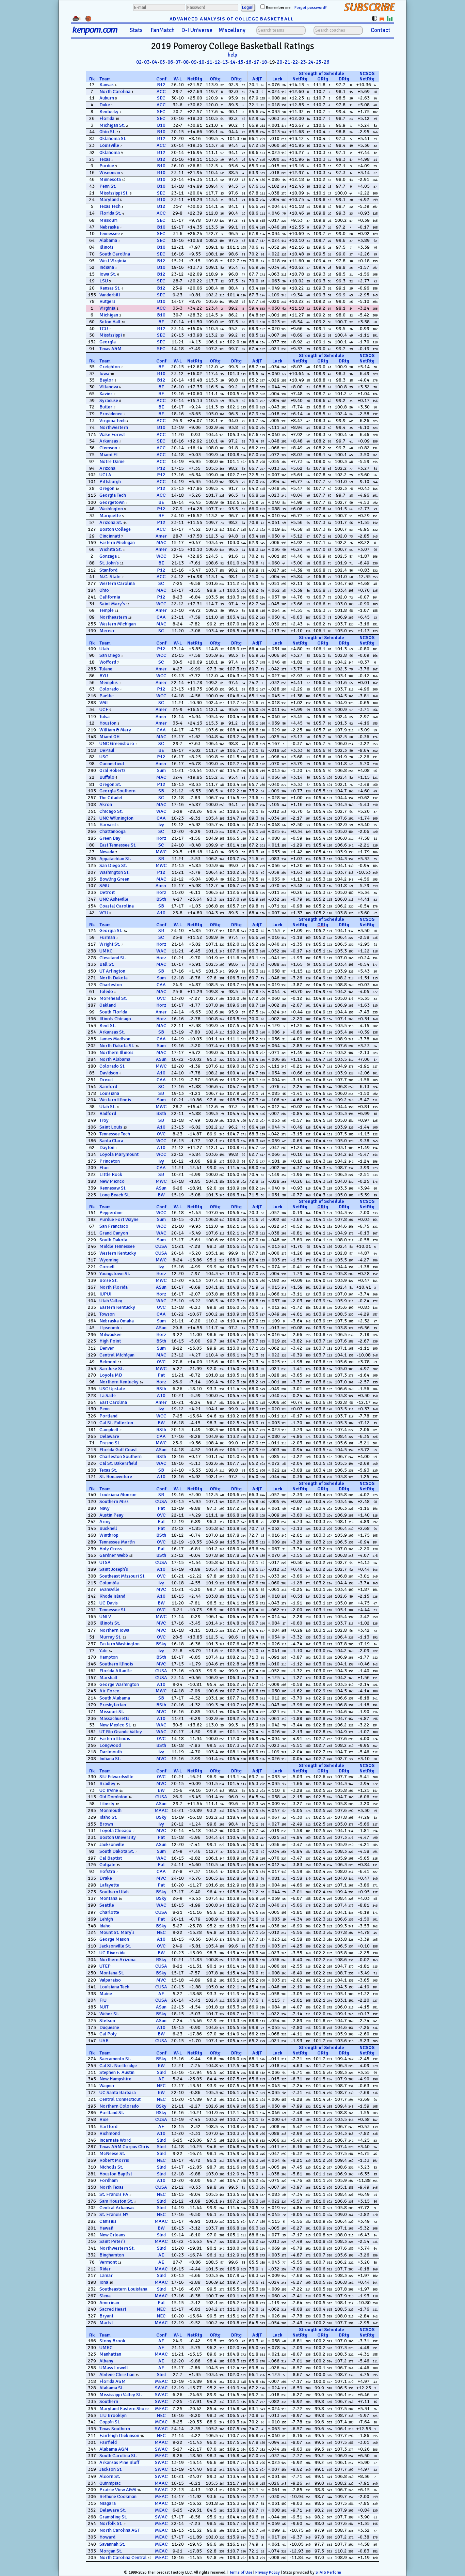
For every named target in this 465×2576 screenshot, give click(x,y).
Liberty (107, 1804)
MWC (161, 852)
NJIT (104, 2007)
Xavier (106, 394)
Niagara (108, 2503)
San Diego (110, 655)
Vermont (108, 2262)
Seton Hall (110, 322)
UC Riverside (113, 1953)
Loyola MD (111, 1375)
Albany (106, 2361)
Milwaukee (110, 1334)
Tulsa (105, 717)
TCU (104, 329)
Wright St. (110, 944)
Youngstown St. (115, 1274)
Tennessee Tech (115, 1134)
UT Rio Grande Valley (121, 1732)
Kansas (107, 85)
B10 (161, 125)
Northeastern (113, 617)
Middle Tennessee (117, 1246)
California (110, 597)
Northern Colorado (119, 2106)
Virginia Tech (113, 421)
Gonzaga (108, 556)
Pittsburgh (110, 482)
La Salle (108, 1395)
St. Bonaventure (116, 1477)
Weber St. (109, 2014)
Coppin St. (110, 2422)
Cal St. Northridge (118, 2066)
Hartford (108, 2127)
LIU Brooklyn (113, 2415)
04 (155, 62)
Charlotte (109, 1912)
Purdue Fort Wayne (119, 1219)
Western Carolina (117, 583)
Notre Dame (112, 461)
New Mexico (112, 1181)
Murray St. (110, 1637)
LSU (104, 281)
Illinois (106, 247)
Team (105, 79)
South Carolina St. (118, 2456)
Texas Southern (115, 2429)
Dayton (107, 1147)
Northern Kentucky (119, 1382)
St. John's (109, 563)
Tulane (106, 669)
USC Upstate (112, 1389)
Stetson (107, 2021)
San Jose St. (112, 1369)
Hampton (109, 1657)
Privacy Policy (268, 2572)
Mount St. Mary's (117, 1932)
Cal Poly (108, 2034)
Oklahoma (110, 152)
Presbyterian (113, 1705)
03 (147, 62)
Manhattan (110, 2354)
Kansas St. (110, 288)
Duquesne (109, 2027)
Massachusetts (114, 1718)
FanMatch (163, 30)
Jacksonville (112, 1844)
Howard (107, 2537)
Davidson (109, 1073)
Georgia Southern (117, 791)
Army (105, 1522)
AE (161, 1994)
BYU (104, 676)
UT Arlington (112, 971)
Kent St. (108, 1026)
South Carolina (115, 254)
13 (225, 62)
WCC (161, 556)
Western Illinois (115, 1100)
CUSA (161, 1246)
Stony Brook (112, 2341)
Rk (92, 79)
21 (287, 62)
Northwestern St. (117, 2248)
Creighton (110, 367)
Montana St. (112, 1973)
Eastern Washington (119, 1644)
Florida (107, 118)
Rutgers (107, 301)
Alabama (108, 240)
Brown (106, 1824)
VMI (103, 703)
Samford (108, 1087)
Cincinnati (110, 536)
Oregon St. (110, 784)
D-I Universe (197, 30)
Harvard (108, 825)
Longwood (110, 1745)
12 (217, 62)
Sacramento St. (115, 2059)
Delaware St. (113, 2510)
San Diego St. (113, 865)
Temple (107, 610)
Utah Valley (111, 1301)
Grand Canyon (114, 1233)
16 (248, 62)
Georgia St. (111, 930)
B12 (161, 85)
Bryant (106, 2316)
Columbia (109, 1583)
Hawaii (106, 2228)
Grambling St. (113, 2517)
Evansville (109, 1589)
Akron (106, 804)
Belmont (108, 1362)
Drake (106, 1878)
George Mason (114, 1939)
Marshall (108, 1678)
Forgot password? (311, 8)
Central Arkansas (117, 2208)
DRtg (236, 79)
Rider (105, 2269)
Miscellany (232, 30)
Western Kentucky (118, 1253)
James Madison (115, 1039)
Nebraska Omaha (117, 1321)
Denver (107, 1348)
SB (161, 791)
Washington (111, 509)
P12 (161, 468)
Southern (109, 2401)
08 (186, 62)
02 (139, 62)
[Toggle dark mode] (374, 18)
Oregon (107, 488)
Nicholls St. (111, 2167)
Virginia (107, 308)
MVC (161, 1589)
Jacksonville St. (115, 1946)
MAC (161, 542)
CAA (161, 617)
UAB (104, 2041)
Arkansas (109, 441)
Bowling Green (114, 879)
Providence (111, 414)
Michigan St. (112, 125)
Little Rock (111, 1174)
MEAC (161, 2381)
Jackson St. (111, 2469)
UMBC (106, 2348)
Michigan (109, 315)
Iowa (104, 374)
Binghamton (112, 2255)
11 (209, 62)
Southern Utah (114, 1892)
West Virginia (113, 261)
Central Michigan (117, 1355)
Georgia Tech (113, 495)
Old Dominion (113, 1797)
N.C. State (110, 577)
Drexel (106, 1080)
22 (295, 62)
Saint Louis (111, 1127)
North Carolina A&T (120, 2530)
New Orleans (112, 2235)
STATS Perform (328, 2572)
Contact (380, 30)
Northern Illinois (116, 1052)
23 (303, 62)
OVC (161, 998)
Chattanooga (113, 831)
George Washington (119, 1684)
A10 (161, 913)
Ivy (161, 825)
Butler (106, 407)
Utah (104, 649)
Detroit (107, 892)
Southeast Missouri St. (123, 1576)
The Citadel (111, 798)
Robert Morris (114, 2160)
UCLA (105, 475)
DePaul (107, 750)
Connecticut (112, 764)
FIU (103, 2000)
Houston (108, 723)
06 (170, 62)
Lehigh (106, 1919)
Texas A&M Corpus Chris (124, 2147)
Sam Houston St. (116, 2201)
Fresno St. (110, 1443)
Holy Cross (111, 1549)
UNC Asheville (114, 899)
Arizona (107, 468)
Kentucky (109, 112)
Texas (105, 159)
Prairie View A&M (118, 2490)
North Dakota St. (117, 1046)
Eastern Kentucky (117, 1307)
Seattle (107, 1905)
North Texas (111, 2187)
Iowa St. (108, 274)
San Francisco (114, 1226)
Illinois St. (110, 1623)
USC (104, 757)
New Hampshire (115, 2079)
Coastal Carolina (117, 906)
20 (279, 62)
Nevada (107, 852)
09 (194, 62)
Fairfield (108, 2442)
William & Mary (115, 730)
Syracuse (109, 400)
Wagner (107, 2086)
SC (161, 583)
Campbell (109, 1430)
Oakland (108, 1005)
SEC (161, 98)
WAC (161, 811)
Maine (106, 1994)
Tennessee (110, 234)
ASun (161, 1059)
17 (256, 62)
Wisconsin (110, 173)
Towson (107, 1314)
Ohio (104, 590)
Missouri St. (112, 1712)
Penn (105, 1409)
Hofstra (107, 1871)
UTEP (105, 1966)
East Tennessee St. (118, 845)
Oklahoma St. (113, 138)
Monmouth (110, 1810)
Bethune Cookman (118, 2496)
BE (161, 322)
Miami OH (109, 737)
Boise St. (109, 1280)
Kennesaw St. (113, 1188)
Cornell (107, 1267)
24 (311, 62)
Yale (103, 1651)
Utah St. (108, 1107)
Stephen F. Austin (117, 2072)
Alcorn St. (110, 2476)
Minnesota (110, 179)
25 (319, 62)
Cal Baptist (111, 1858)
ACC (161, 91)
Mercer (107, 631)
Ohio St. (108, 132)
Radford (108, 1113)
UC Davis (109, 1603)
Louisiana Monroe (118, 1495)
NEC (161, 1932)
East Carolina (113, 1402)
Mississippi (111, 335)
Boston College (115, 529)
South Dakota (113, 1240)
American (109, 2303)
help (233, 55)
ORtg (215, 79)
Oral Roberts (113, 770)
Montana (108, 1898)
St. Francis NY (114, 2214)
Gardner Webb (114, 1555)
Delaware (109, 1436)
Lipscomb (109, 1328)
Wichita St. (111, 549)
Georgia (108, 342)
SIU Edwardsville (116, 1777)
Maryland (109, 199)
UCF (104, 709)
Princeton (110, 1161)
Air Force (109, 1691)
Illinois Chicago (115, 1019)
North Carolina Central (123, 2557)
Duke (105, 105)
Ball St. (107, 964)
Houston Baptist (116, 2174)
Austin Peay (111, 1515)
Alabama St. (112, 2388)
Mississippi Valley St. (121, 2395)
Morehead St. (113, 998)
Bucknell (108, 1528)
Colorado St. (113, 1066)
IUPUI (105, 1294)
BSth (161, 899)
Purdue (107, 166)
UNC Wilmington (116, 818)
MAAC (161, 1810)
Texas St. (108, 1470)
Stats (136, 30)
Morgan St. (111, 2551)
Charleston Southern (121, 1456)
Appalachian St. (115, 859)
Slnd (161, 2072)
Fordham (109, 2180)
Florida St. (110, 213)
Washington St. (115, 872)
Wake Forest (112, 434)
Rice (104, 2119)
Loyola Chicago (115, 1830)
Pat (161, 1375)
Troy (104, 1120)
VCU (104, 913)
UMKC (106, 951)
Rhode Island (112, 1596)
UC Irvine (109, 1790)
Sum (161, 770)
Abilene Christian (117, 2375)
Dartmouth (111, 1752)
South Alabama (115, 1698)
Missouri (108, 220)
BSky (161, 1644)
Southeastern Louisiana (123, 2289)
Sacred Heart (113, 2309)
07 (178, 62)
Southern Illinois (116, 1664)
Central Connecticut (120, 2099)
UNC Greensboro (117, 743)
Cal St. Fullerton (116, 1423)
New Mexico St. (115, 1725)
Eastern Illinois (115, 1739)
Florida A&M (113, 2381)
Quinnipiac (110, 2483)
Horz (161, 838)
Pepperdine (111, 1213)
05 (162, 62)
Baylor (106, 380)
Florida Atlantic (116, 1671)
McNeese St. (112, 2153)
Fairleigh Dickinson (119, 2435)
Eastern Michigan (117, 542)
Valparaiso (110, 1980)
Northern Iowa (114, 1630)
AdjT (257, 79)
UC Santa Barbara (118, 2092)
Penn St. (108, 186)
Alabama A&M (114, 2449)
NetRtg (195, 79)
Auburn (107, 98)
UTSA (105, 1562)
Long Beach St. (115, 1195)
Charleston (111, 985)
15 (241, 62)
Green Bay (110, 838)
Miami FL (109, 455)
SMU (104, 886)
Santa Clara (111, 1141)
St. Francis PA (114, 2194)
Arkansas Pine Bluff (119, 2462)
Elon (104, 1168)
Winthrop (109, 1535)
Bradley (107, 1783)
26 (326, 62)
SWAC (161, 2388)
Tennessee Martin (117, 1542)
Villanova (109, 387)
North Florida (114, 1287)
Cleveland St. (113, 958)
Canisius (108, 2221)
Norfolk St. (111, 2523)
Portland (108, 1416)
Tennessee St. (113, 1610)
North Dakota (114, 978)
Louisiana (109, 1093)
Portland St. (112, 2113)
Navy (105, 1508)
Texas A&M (110, 349)
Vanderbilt (110, 295)
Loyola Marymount (119, 1154)
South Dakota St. (117, 1851)
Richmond (110, 2133)
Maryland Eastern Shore (124, 2409)
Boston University (118, 1837)
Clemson (108, 448)
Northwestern (114, 427)
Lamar (106, 2275)
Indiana (107, 267)
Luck (277, 79)
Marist (106, 2323)
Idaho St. (108, 1817)
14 (233, 62)
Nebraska (109, 227)
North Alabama (115, 1059)
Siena (105, 2296)
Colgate (107, 1865)
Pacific (107, 696)
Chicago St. (111, 811)
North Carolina (115, 91)
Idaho (105, 1926)
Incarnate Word (115, 2140)
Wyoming (109, 1260)
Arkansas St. (112, 1032)
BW (161, 1195)
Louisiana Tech (114, 1987)
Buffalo (107, 777)
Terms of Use (241, 2572)
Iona (104, 2282)
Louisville (109, 145)
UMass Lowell (114, 2368)
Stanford (108, 570)
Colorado (109, 689)
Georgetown (112, 502)
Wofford (108, 662)
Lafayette (109, 1885)
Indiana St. (110, 1759)
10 (202, 62)
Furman (107, 937)
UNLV (105, 1617)
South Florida (113, 1012)
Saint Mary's (112, 604)
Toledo (106, 991)
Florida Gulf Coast (118, 1450)
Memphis (109, 682)
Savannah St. (112, 2544)
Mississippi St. (114, 193)
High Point (110, 1341)
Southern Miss (114, 1501)
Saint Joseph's (114, 1569)
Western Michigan (118, 624)
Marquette (110, 516)
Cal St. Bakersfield (118, 1463)
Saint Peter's (113, 2241)
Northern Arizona (117, 1960)
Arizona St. (111, 522)
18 (264, 62)
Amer (161, 536)
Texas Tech (110, 206)
